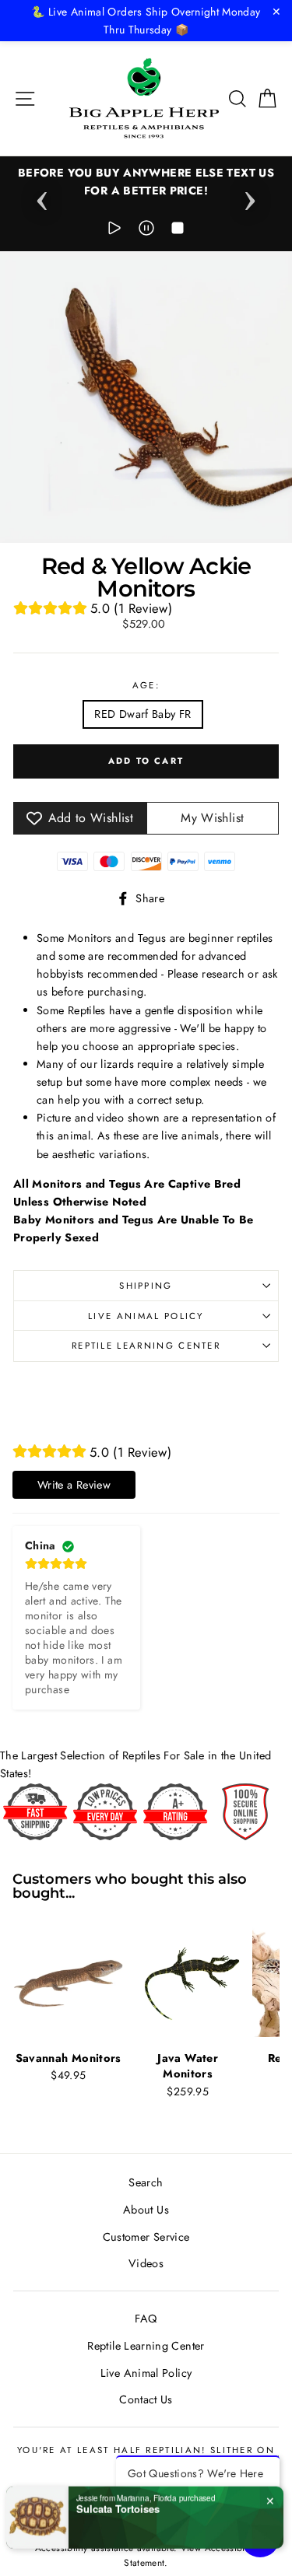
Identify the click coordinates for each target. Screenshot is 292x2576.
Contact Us (146, 2399)
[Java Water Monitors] (187, 1982)
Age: (146, 685)
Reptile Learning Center (146, 1346)
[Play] (114, 231)
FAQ (146, 2319)
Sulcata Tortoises (118, 2505)
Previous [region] (42, 196)
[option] (146, 182)
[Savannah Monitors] (68, 1982)
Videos (146, 2263)
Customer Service (146, 2237)
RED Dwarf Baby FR (142, 714)
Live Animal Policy (146, 1316)
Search (146, 2182)
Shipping (146, 1286)
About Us (146, 2210)
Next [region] (250, 196)
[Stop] (178, 231)
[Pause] (146, 231)
